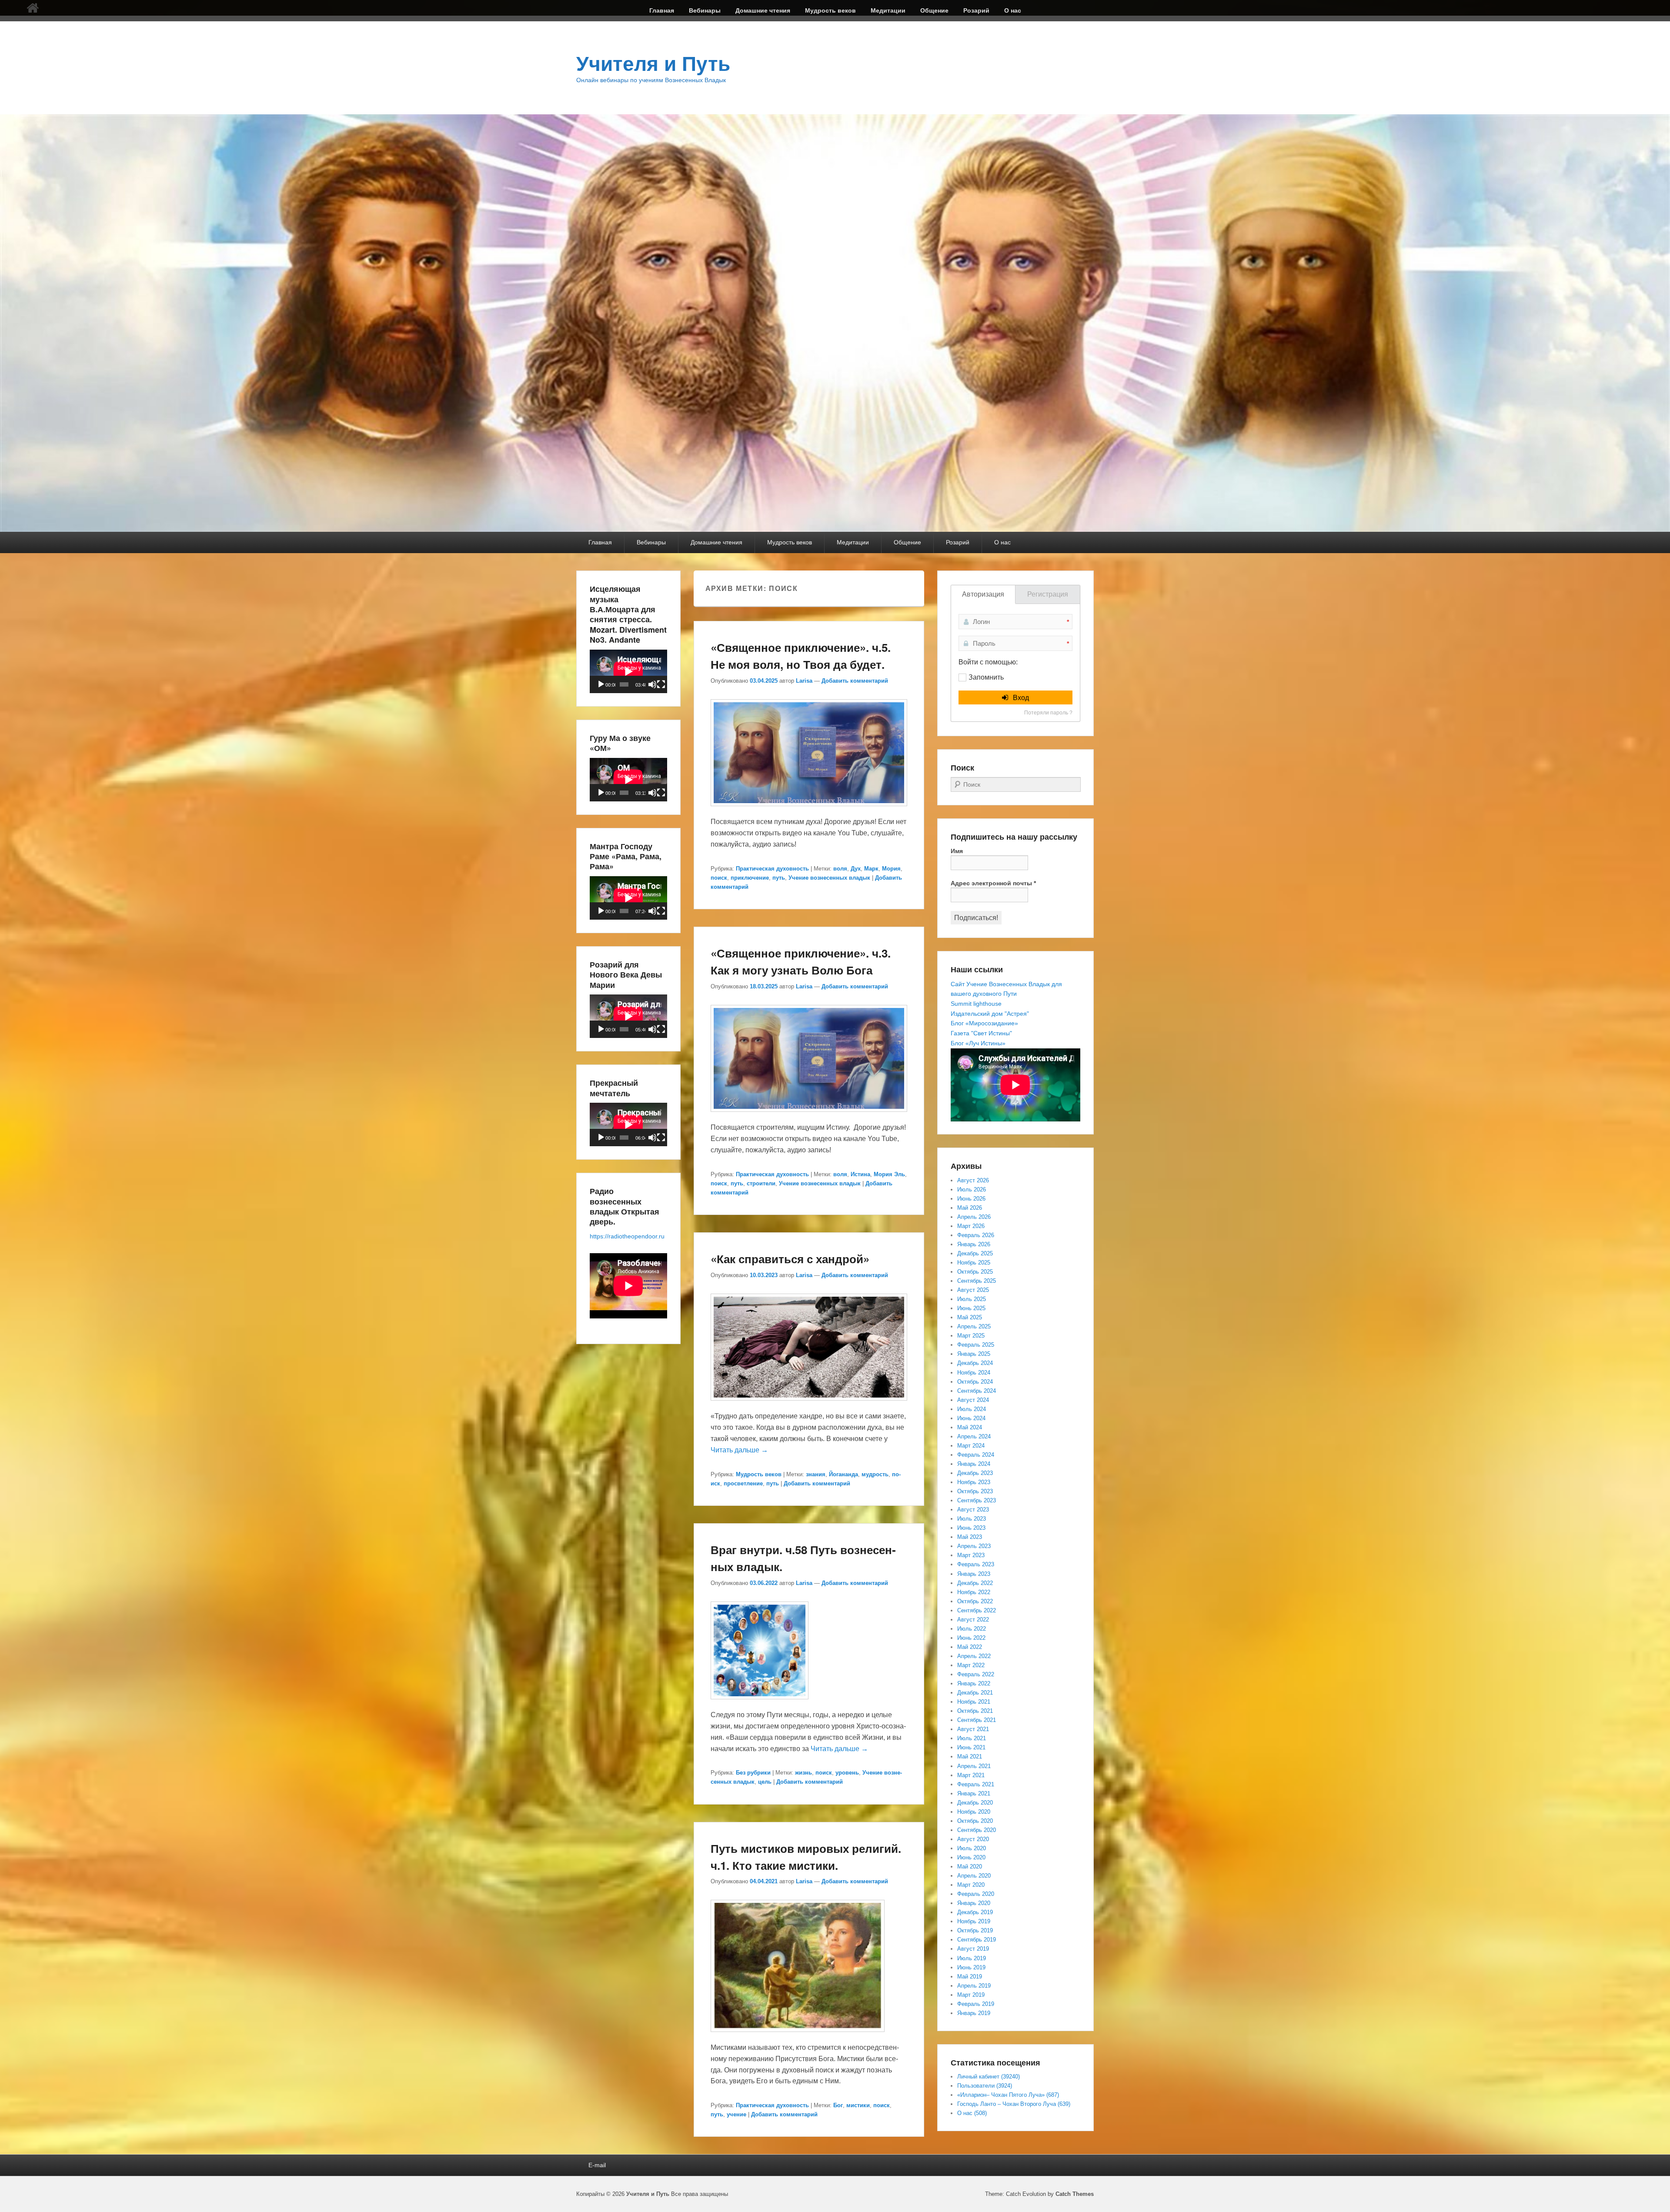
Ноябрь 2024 (974, 1373)
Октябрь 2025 (975, 1272)
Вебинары (705, 10)
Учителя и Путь (653, 64)
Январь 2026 (974, 1244)
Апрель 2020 (974, 1876)
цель (765, 1782)
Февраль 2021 (976, 1784)
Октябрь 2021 (975, 1711)
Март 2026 (971, 1226)
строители (761, 1183)
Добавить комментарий (855, 681)
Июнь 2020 (971, 1857)
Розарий (976, 10)
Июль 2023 (972, 1519)
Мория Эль (889, 1174)
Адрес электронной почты (993, 883)
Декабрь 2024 (975, 1363)
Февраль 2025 (976, 1345)
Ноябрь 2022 (974, 1592)
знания (816, 1474)
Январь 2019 (974, 2013)
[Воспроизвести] (601, 684)
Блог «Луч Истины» (978, 1043)
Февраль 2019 (976, 2004)
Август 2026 (973, 1180)
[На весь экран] (661, 684)
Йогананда (843, 1474)
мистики (858, 2105)
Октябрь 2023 (975, 1491)
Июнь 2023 (971, 1528)
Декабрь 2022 (975, 1583)
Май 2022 (970, 1647)
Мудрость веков (830, 10)
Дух (856, 869)
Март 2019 (971, 1995)
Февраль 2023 (976, 1564)
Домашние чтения (763, 10)
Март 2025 (971, 1336)
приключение (750, 878)
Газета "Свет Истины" (981, 1033)
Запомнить (986, 677)
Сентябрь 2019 (977, 1940)
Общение (934, 10)
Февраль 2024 (976, 1455)
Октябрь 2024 (975, 1382)
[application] (628, 671)
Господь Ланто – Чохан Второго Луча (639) (1014, 2104)
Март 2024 (971, 1446)
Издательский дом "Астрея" (990, 1014)
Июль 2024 (972, 1409)
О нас (1013, 10)
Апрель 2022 (974, 1656)
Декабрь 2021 (975, 1693)
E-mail (597, 2165)
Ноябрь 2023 (974, 1482)
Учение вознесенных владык (829, 878)
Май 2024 (970, 1427)
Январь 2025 (974, 1354)
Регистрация (1048, 594)
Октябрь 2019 (975, 1930)
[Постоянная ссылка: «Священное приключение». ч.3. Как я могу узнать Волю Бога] (809, 1116)
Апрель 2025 (974, 1326)
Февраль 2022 (976, 1674)
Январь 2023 (974, 1574)
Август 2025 (973, 1290)
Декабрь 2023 (975, 1473)
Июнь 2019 (971, 1967)
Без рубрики (753, 1773)
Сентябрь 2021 (977, 1720)
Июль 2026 (972, 1189)
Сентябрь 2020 (977, 1830)
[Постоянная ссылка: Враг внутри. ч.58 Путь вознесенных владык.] (760, 1703)
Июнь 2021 (971, 1747)
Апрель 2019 (974, 1986)
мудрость (875, 1474)
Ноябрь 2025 (974, 1263)
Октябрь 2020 (975, 1821)
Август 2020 (973, 1839)
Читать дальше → (739, 1450)
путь (779, 878)
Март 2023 (971, 1555)
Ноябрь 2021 (974, 1702)
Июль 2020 (972, 1848)
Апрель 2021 (974, 1766)
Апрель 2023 (974, 1546)
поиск (719, 878)
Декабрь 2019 (975, 1912)
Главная (662, 10)
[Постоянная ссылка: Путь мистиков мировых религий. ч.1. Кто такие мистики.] (798, 2036)
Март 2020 (971, 1885)
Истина (860, 1174)
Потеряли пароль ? (1048, 713)
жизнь (803, 1773)
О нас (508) (972, 2113)
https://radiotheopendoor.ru (627, 1236)
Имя (957, 851)
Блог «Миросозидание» (984, 1023)
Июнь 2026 (971, 1199)
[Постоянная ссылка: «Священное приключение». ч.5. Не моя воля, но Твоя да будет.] (809, 810)
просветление (743, 1483)
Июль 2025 (972, 1299)
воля (840, 869)
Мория (891, 869)
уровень (847, 1773)
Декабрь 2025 (975, 1253)
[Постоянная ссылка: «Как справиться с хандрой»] (809, 1405)
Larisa (804, 681)
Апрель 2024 (974, 1436)
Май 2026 (970, 1208)
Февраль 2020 (976, 1894)
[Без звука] (652, 684)
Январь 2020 (974, 1903)
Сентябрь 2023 (977, 1500)
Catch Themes (1075, 2194)
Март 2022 (971, 1665)
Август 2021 (973, 1729)
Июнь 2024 (971, 1418)
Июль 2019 (972, 1958)
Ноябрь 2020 (974, 1812)
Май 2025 (970, 1317)
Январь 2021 (974, 1793)
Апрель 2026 (974, 1217)
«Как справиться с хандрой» (790, 1259)
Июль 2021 (972, 1738)
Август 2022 (973, 1620)
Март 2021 (971, 1775)
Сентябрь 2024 (977, 1391)
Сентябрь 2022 (977, 1610)
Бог (838, 2105)
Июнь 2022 (971, 1638)
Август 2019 (973, 1949)
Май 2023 (970, 1537)
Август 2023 (973, 1510)
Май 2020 (970, 1867)
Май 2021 (970, 1757)
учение (736, 2114)
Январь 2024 (974, 1464)
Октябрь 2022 (975, 1601)
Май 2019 (970, 1977)
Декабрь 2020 (975, 1803)
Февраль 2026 (976, 1235)
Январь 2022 (974, 1683)
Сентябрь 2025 (977, 1281)
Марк (871, 869)
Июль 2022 (972, 1629)
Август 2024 (973, 1400)
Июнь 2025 (971, 1308)
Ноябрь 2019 (974, 1921)
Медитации (888, 10)
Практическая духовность (772, 869)
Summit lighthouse (976, 1004)
